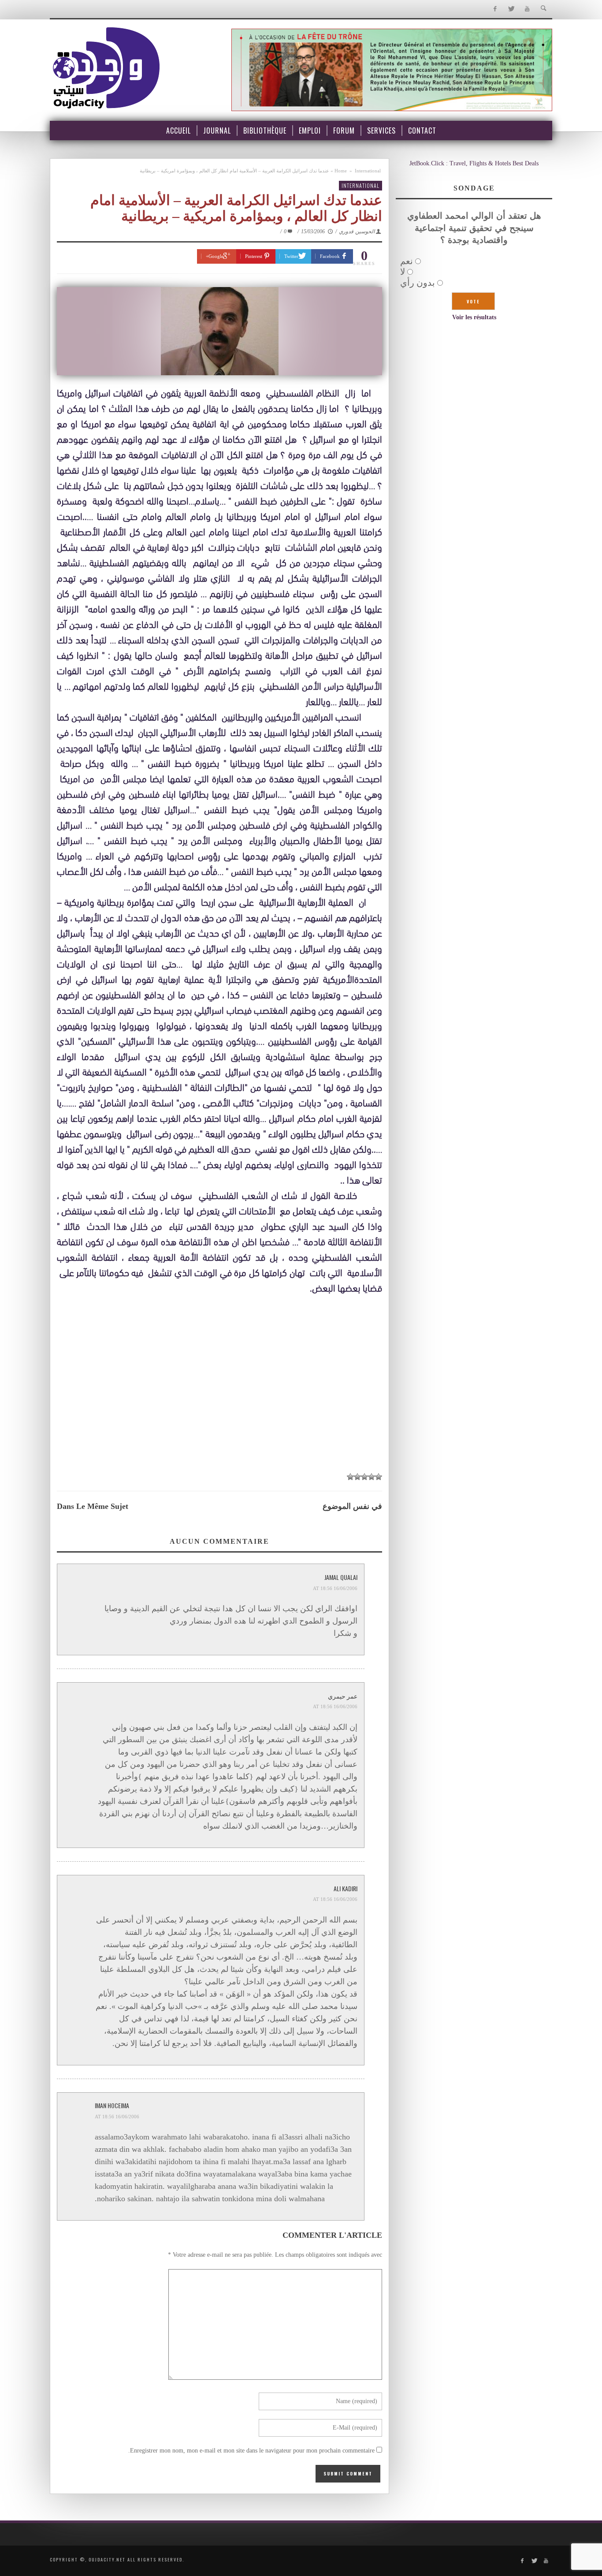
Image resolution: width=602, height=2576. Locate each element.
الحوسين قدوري (357, 231)
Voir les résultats (474, 317)
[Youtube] (527, 9)
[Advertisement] (219, 1401)
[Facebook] (495, 9)
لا (403, 272)
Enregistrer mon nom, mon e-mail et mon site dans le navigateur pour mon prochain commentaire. (251, 2451)
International (368, 171)
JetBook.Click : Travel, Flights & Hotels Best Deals (474, 163)
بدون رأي (418, 283)
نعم (407, 261)
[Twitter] (511, 9)
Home (341, 171)
